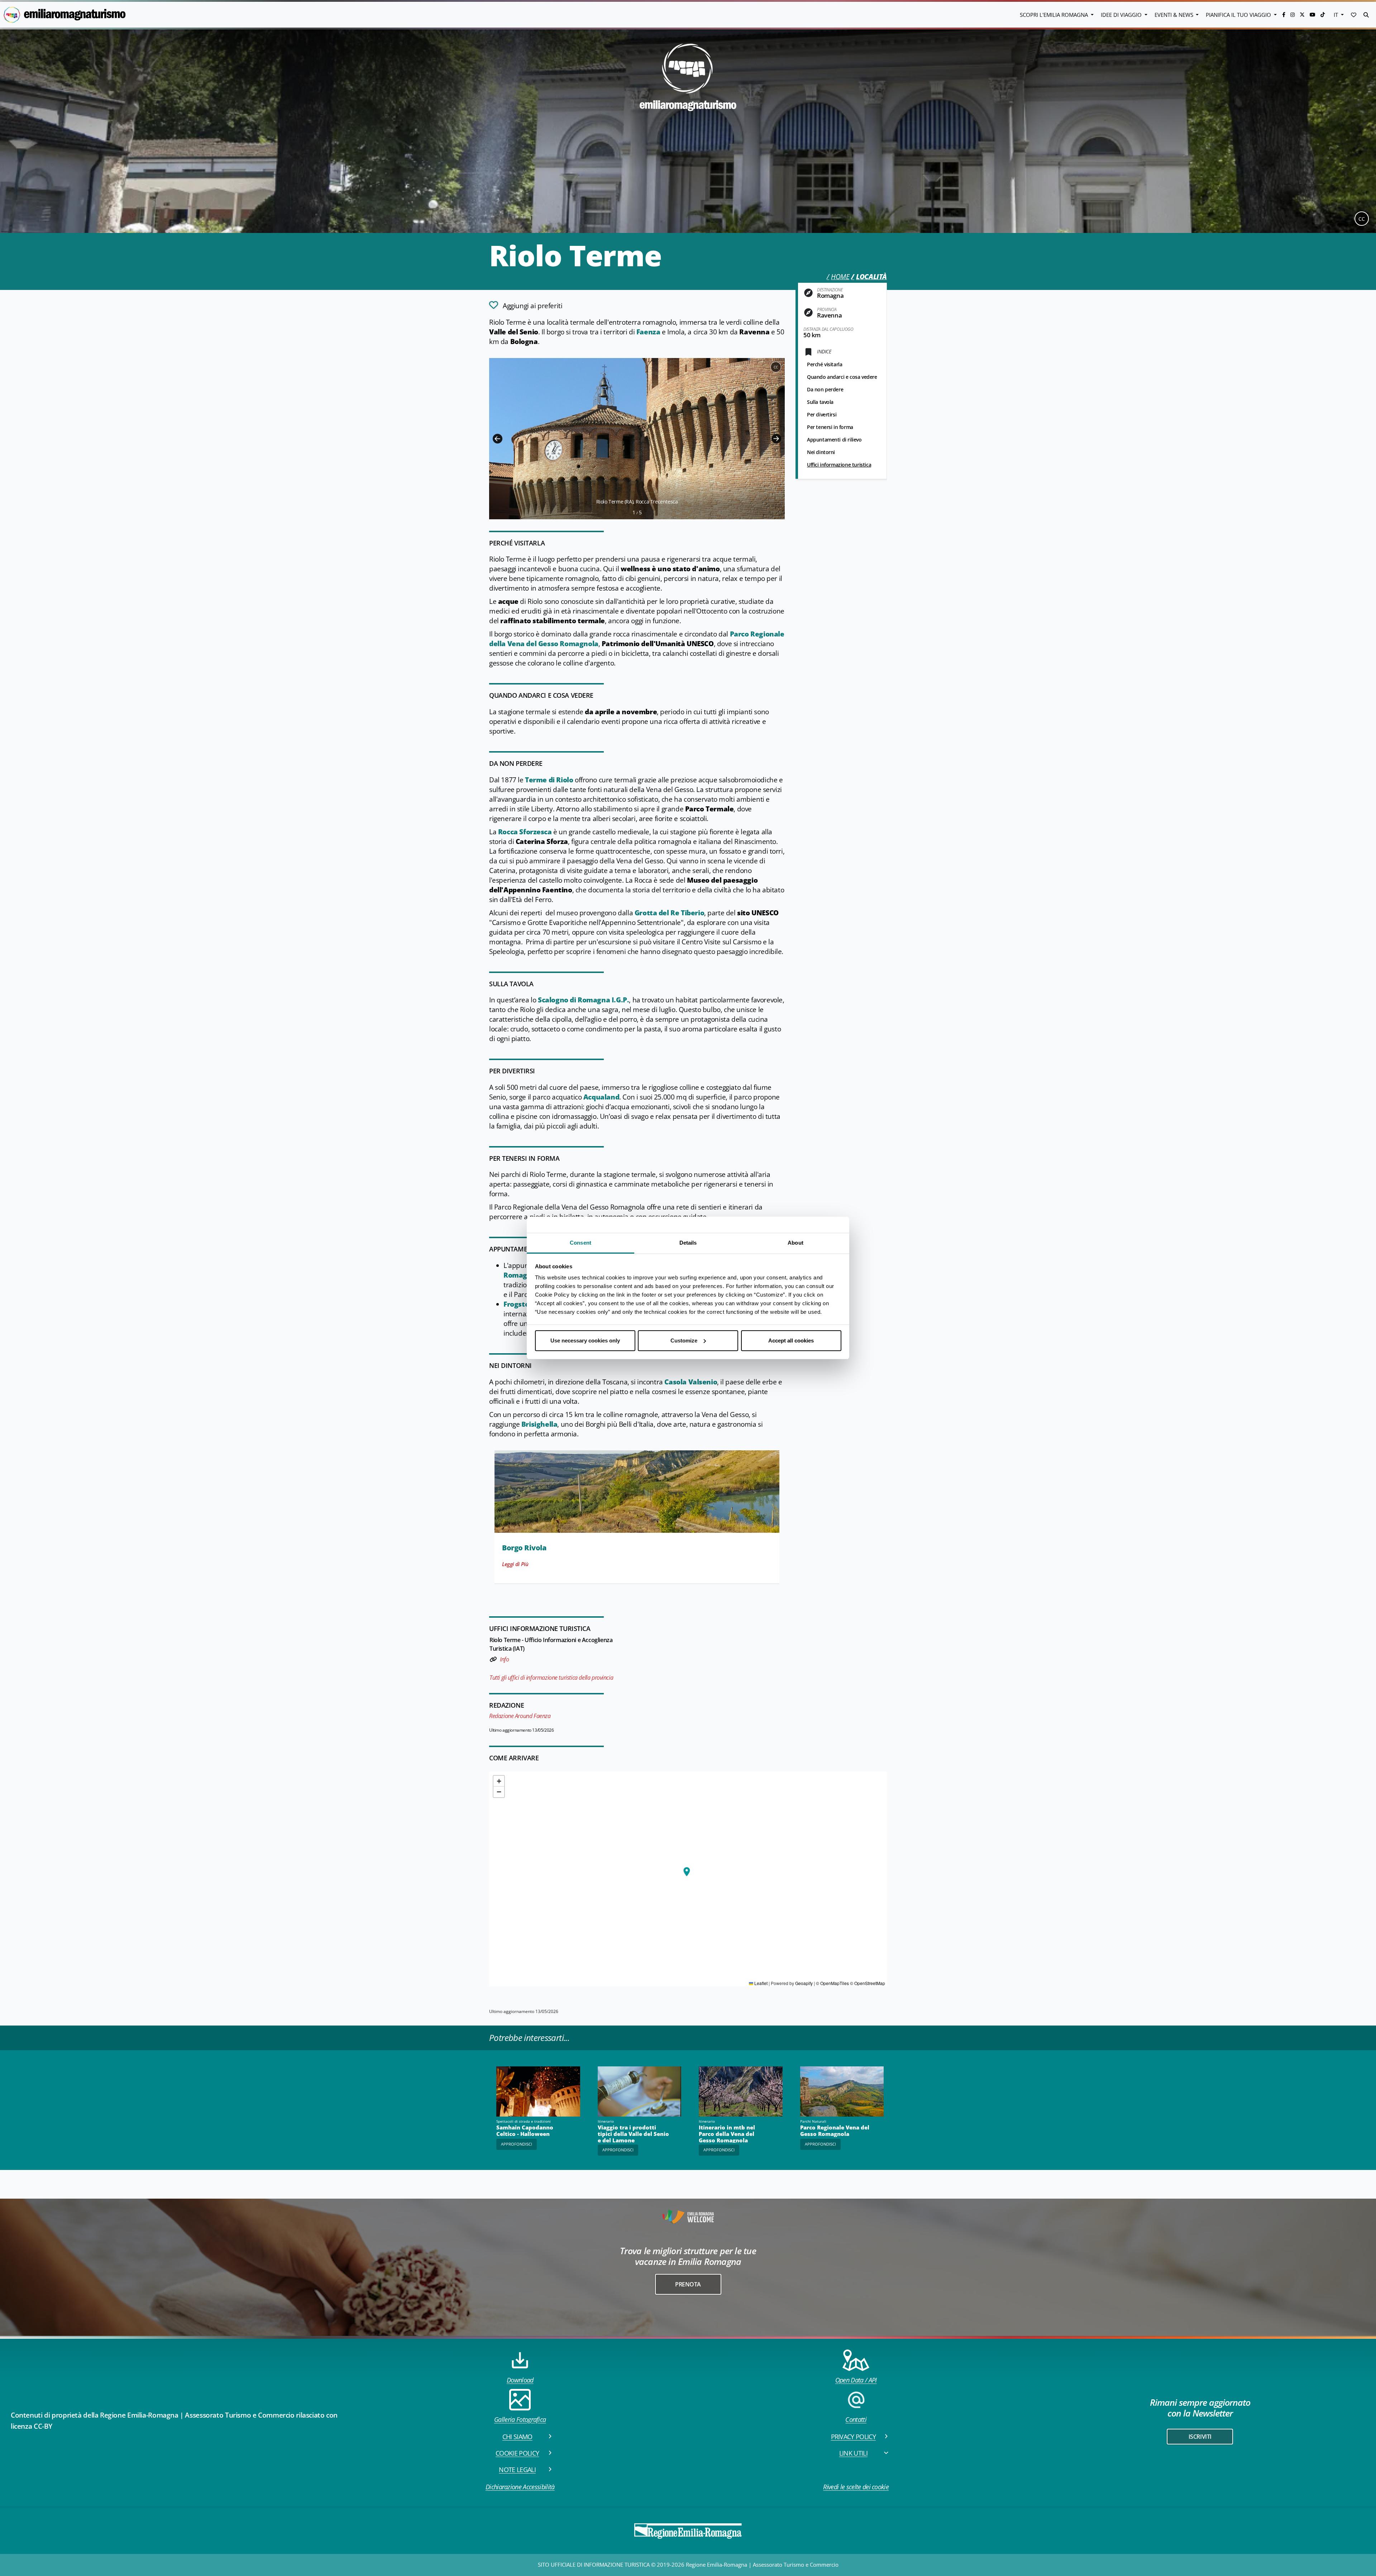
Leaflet (760, 1983)
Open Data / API (856, 2380)
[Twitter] (1303, 15)
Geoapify (804, 1983)
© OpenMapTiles (832, 1983)
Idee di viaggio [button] (1122, 15)
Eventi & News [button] (1175, 15)
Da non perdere (825, 389)
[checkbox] (526, 305)
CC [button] (1362, 219)
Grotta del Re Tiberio (669, 913)
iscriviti (1200, 2437)
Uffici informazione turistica (839, 465)
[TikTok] (1323, 15)
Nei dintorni (821, 452)
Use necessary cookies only (585, 1341)
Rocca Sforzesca (525, 832)
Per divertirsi (822, 414)
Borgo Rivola (524, 1548)
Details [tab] (688, 1243)
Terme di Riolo (549, 780)
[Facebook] (1284, 15)
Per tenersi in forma (830, 427)
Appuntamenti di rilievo (834, 440)
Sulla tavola (820, 402)
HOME (840, 277)
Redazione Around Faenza (520, 1716)
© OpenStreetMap (868, 1983)
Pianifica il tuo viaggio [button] (1239, 15)
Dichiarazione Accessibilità (520, 2487)
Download (520, 2380)
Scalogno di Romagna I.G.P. (583, 1000)
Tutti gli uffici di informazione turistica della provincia (551, 1678)
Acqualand (601, 1097)
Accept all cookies (791, 1341)
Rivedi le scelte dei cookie (856, 2487)
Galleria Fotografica (520, 2419)
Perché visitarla (825, 364)
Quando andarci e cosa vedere (842, 377)
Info (504, 1659)
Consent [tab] (580, 1243)
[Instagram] (1293, 15)
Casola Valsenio (691, 1382)
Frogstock (521, 1304)
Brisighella (539, 1424)
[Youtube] (1313, 15)
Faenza (649, 332)
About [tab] (795, 1243)
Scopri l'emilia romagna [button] (1055, 15)
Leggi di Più (515, 1564)
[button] (1354, 15)
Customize (684, 1341)
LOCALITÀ (871, 277)
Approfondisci (517, 2144)
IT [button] (1337, 15)
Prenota (688, 2284)
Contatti (856, 2419)
